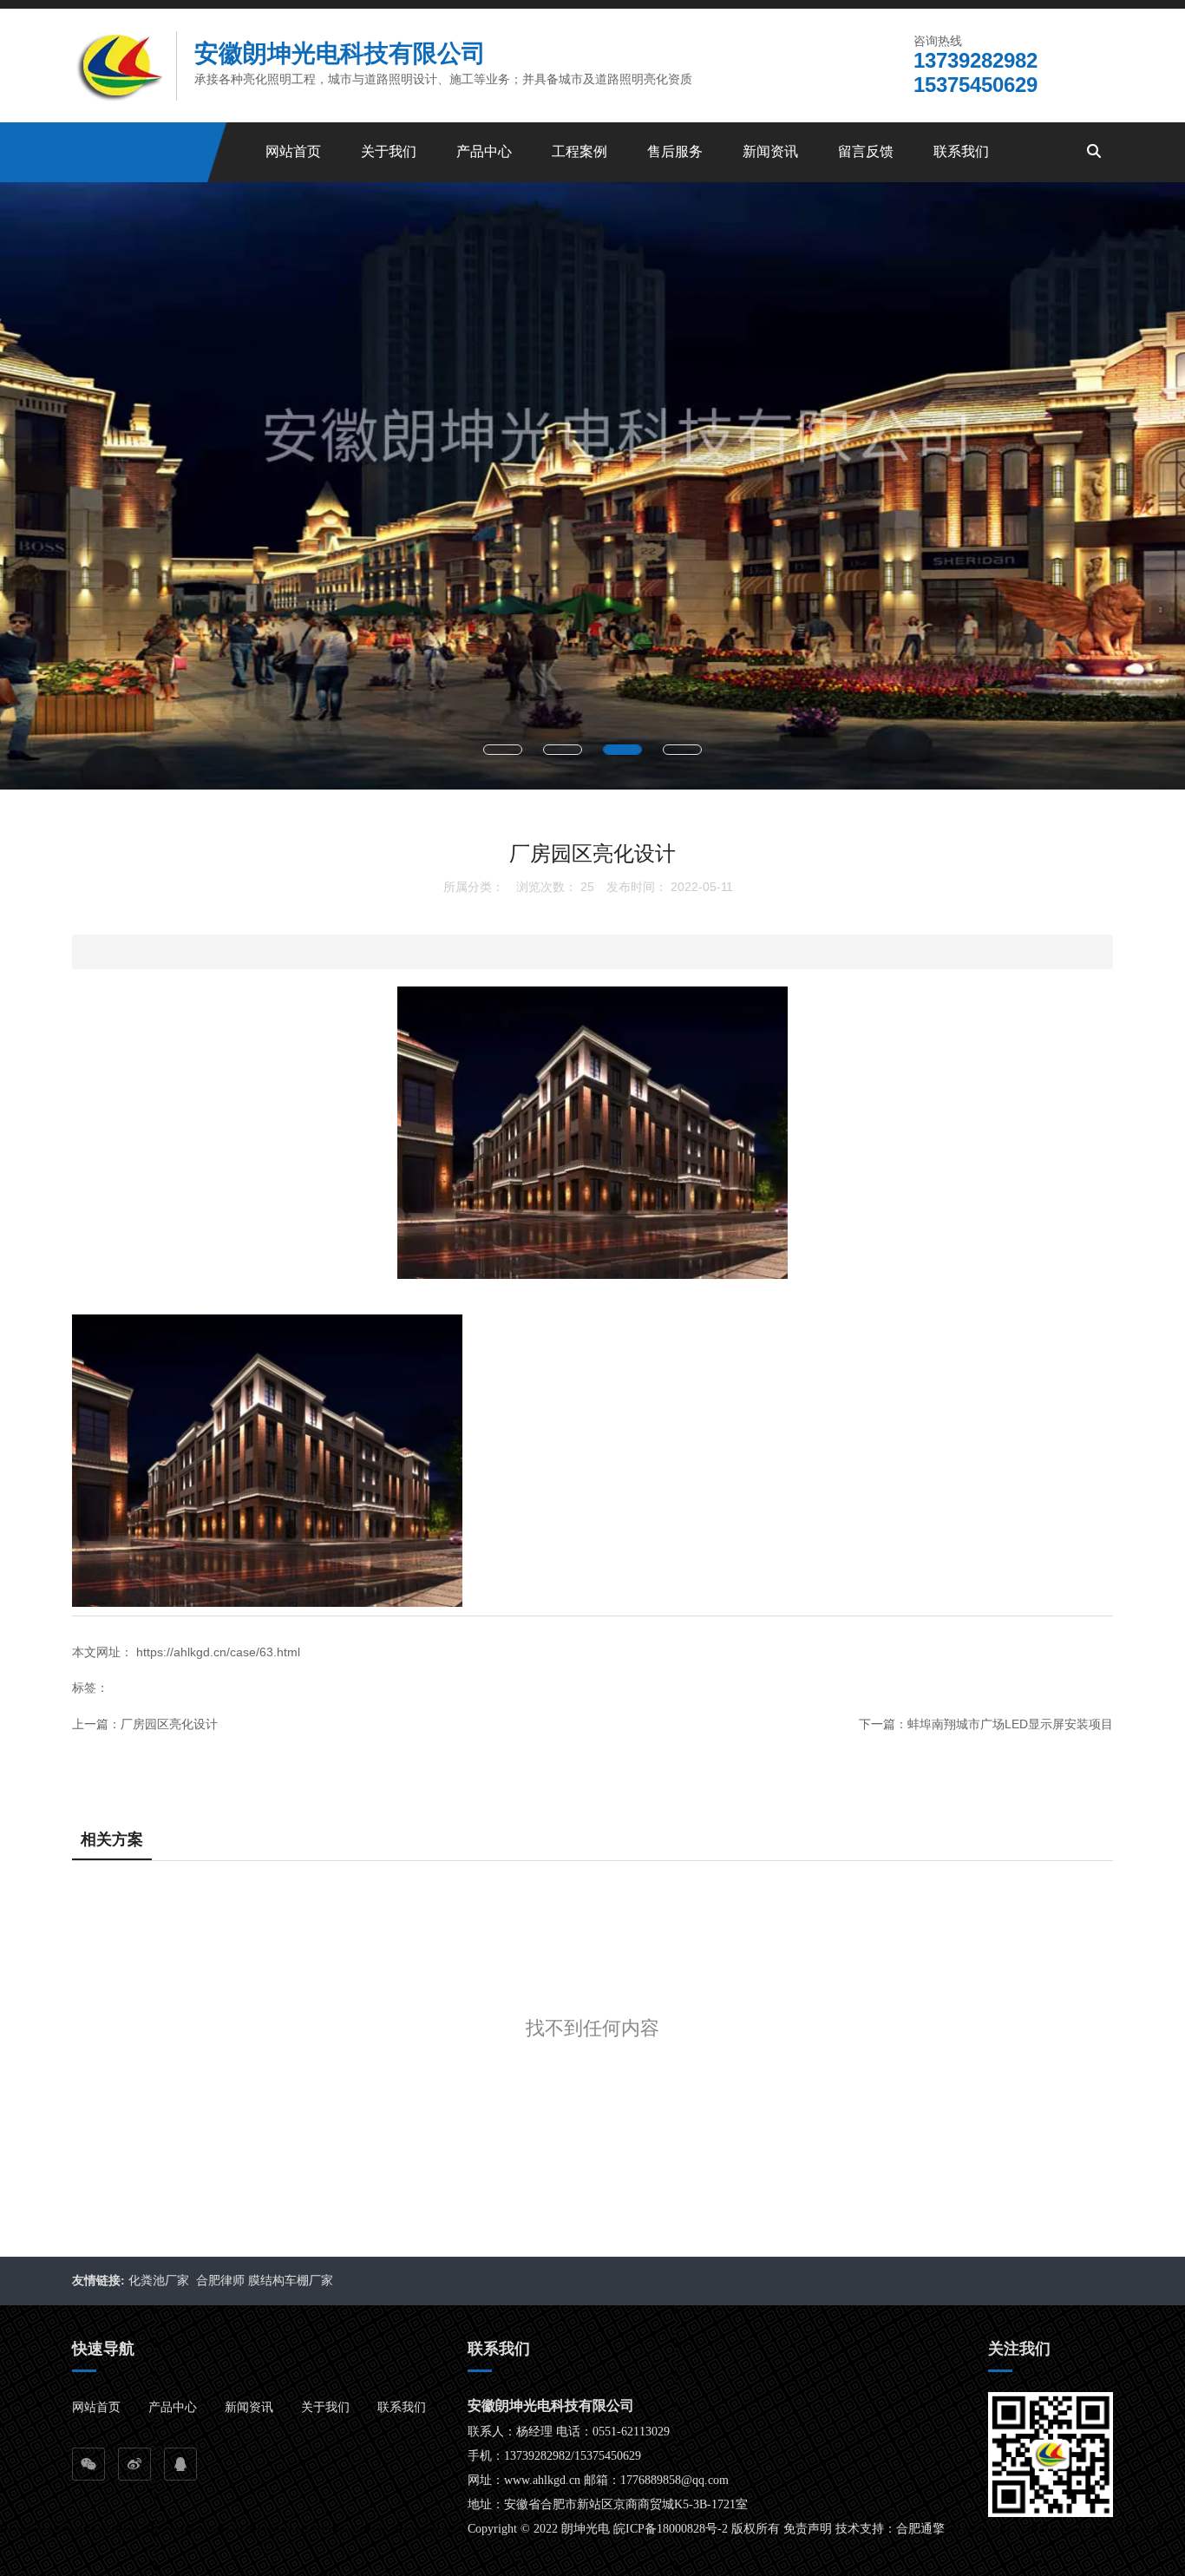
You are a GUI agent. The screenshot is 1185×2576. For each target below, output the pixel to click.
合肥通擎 (920, 2529)
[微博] (134, 2464)
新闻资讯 (770, 151)
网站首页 (293, 151)
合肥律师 (220, 2281)
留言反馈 (866, 151)
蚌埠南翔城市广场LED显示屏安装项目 (1010, 1724)
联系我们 (961, 151)
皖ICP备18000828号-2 (671, 2529)
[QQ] (180, 2464)
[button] (503, 750)
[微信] (88, 2464)
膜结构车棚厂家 (292, 2281)
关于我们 (389, 151)
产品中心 (484, 151)
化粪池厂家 (160, 2281)
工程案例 (579, 151)
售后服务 (675, 151)
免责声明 (808, 2529)
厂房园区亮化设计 (169, 1724)
